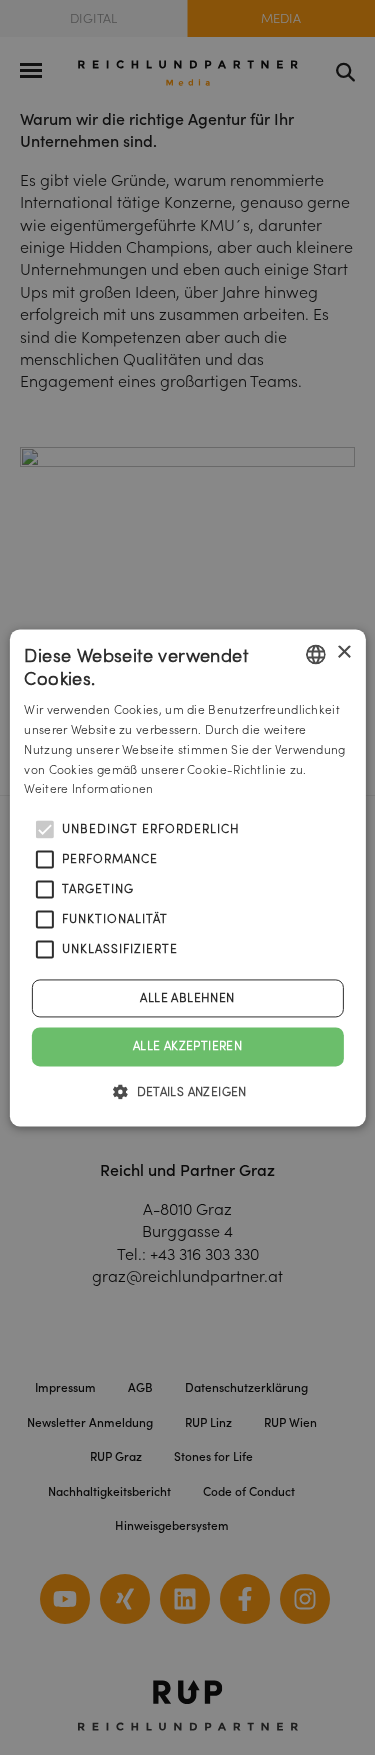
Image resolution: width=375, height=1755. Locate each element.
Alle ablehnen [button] (187, 998)
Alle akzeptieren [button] (187, 1046)
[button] (187, 1091)
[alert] (187, 877)
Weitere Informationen (88, 789)
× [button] (343, 652)
